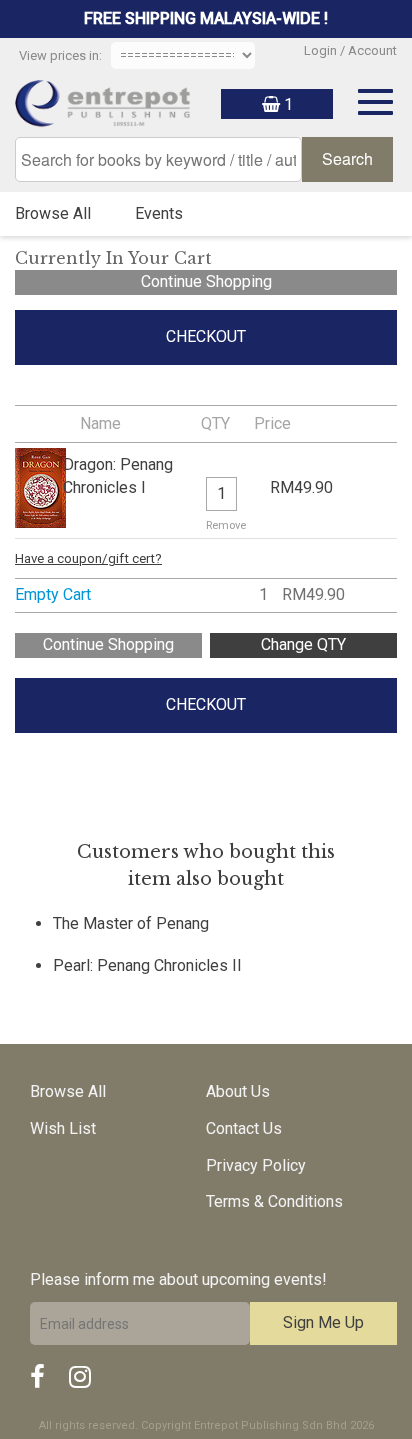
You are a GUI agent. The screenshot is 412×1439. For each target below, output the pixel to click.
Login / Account (350, 50)
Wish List (63, 1128)
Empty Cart (53, 594)
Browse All (53, 213)
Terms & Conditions (274, 1201)
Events (159, 213)
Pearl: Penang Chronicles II (147, 965)
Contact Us (244, 1128)
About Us (238, 1091)
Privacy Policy (256, 1165)
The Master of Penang (131, 923)
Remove (226, 525)
